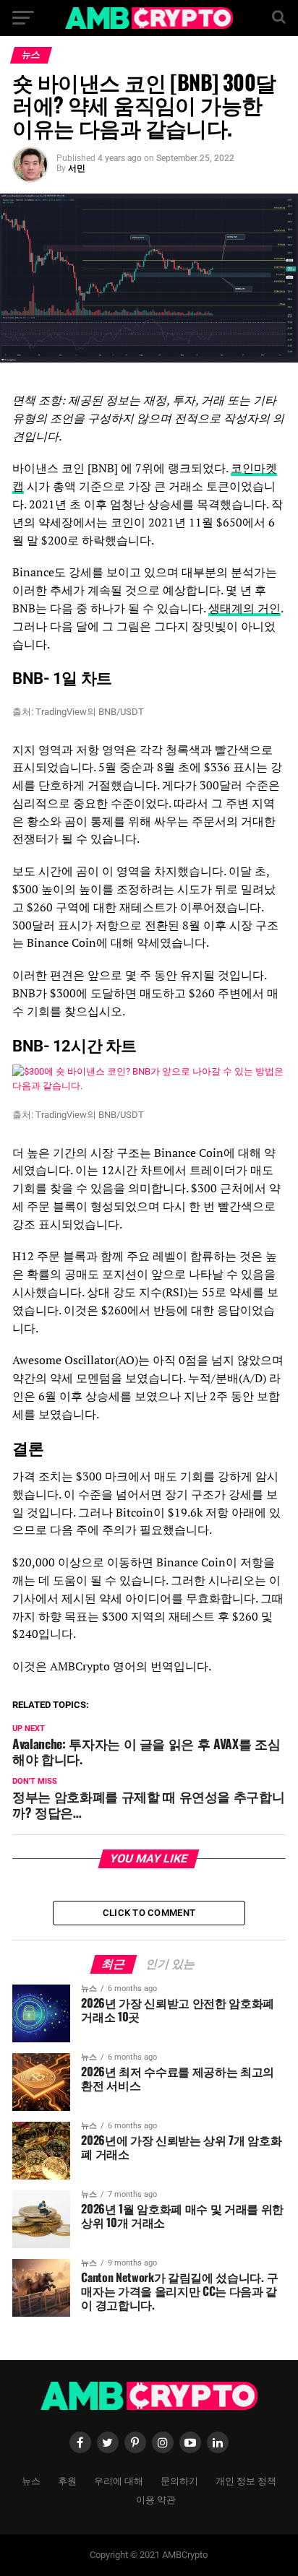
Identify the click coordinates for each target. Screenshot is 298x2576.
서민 (77, 168)
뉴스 (31, 2480)
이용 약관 (156, 2499)
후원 (67, 2480)
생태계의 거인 (244, 608)
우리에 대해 (119, 2480)
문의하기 (179, 2480)
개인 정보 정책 (246, 2480)
